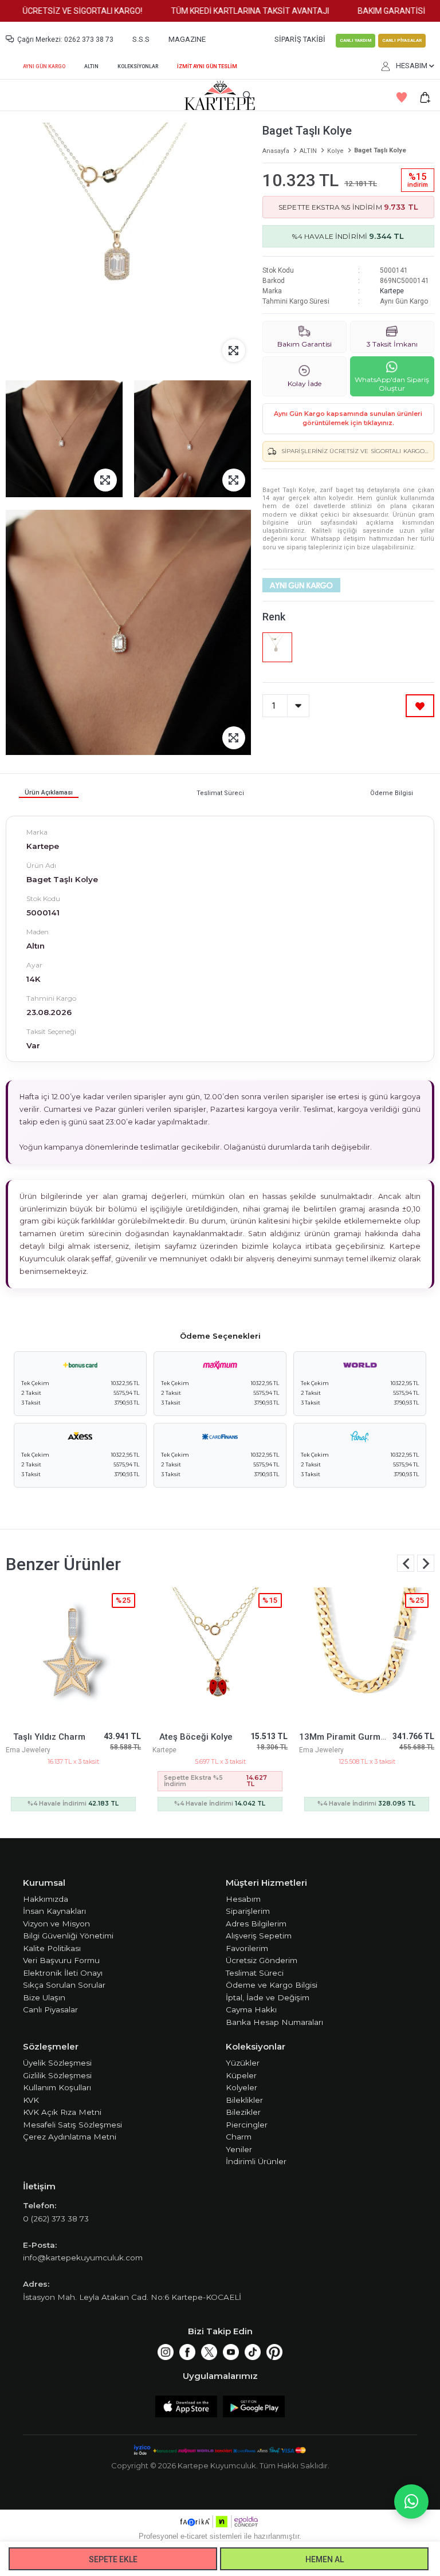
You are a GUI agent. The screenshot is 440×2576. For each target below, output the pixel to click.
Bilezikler (243, 2112)
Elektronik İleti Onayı (63, 1973)
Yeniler (239, 2149)
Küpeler (241, 2075)
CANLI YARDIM (355, 40)
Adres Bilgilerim (256, 1924)
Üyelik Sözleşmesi (57, 2063)
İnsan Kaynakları (54, 1911)
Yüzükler (243, 2063)
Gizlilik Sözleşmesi (57, 2075)
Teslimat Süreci (255, 1973)
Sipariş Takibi (300, 39)
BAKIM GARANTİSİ (368, 11)
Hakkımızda (46, 1899)
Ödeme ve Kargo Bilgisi (272, 1985)
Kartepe (392, 291)
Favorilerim (247, 1948)
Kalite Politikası (52, 1948)
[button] (426, 1563)
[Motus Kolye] (367, 1655)
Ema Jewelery (175, 1750)
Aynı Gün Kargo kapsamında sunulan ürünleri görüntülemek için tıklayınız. (348, 418)
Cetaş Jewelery (323, 1750)
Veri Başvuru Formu (61, 1960)
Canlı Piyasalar (50, 2009)
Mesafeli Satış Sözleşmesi (72, 2125)
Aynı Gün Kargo (44, 66)
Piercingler (247, 2125)
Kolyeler (241, 2087)
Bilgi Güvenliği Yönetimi (68, 1936)
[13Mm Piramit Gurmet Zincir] (220, 1655)
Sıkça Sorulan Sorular (64, 1985)
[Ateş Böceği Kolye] (73, 1655)
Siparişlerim (248, 1911)
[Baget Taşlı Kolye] (277, 647)
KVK (31, 2100)
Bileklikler (244, 2100)
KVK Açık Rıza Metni (62, 2112)
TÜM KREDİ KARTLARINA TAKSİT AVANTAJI (226, 11)
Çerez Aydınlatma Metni (70, 2137)
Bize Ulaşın (44, 1997)
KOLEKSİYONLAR (138, 66)
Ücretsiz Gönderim (262, 1960)
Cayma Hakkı (251, 2009)
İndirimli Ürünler (256, 2161)
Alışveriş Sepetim (259, 1936)
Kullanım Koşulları (57, 2087)
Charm (239, 2137)
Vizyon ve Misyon (56, 1924)
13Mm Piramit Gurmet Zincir (210, 1737)
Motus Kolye (341, 1737)
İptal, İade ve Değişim (268, 1997)
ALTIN (91, 66)
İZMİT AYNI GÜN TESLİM (207, 66)
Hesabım (243, 1899)
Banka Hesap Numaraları (274, 2022)
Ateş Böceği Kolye (49, 1737)
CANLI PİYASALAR (402, 40)
